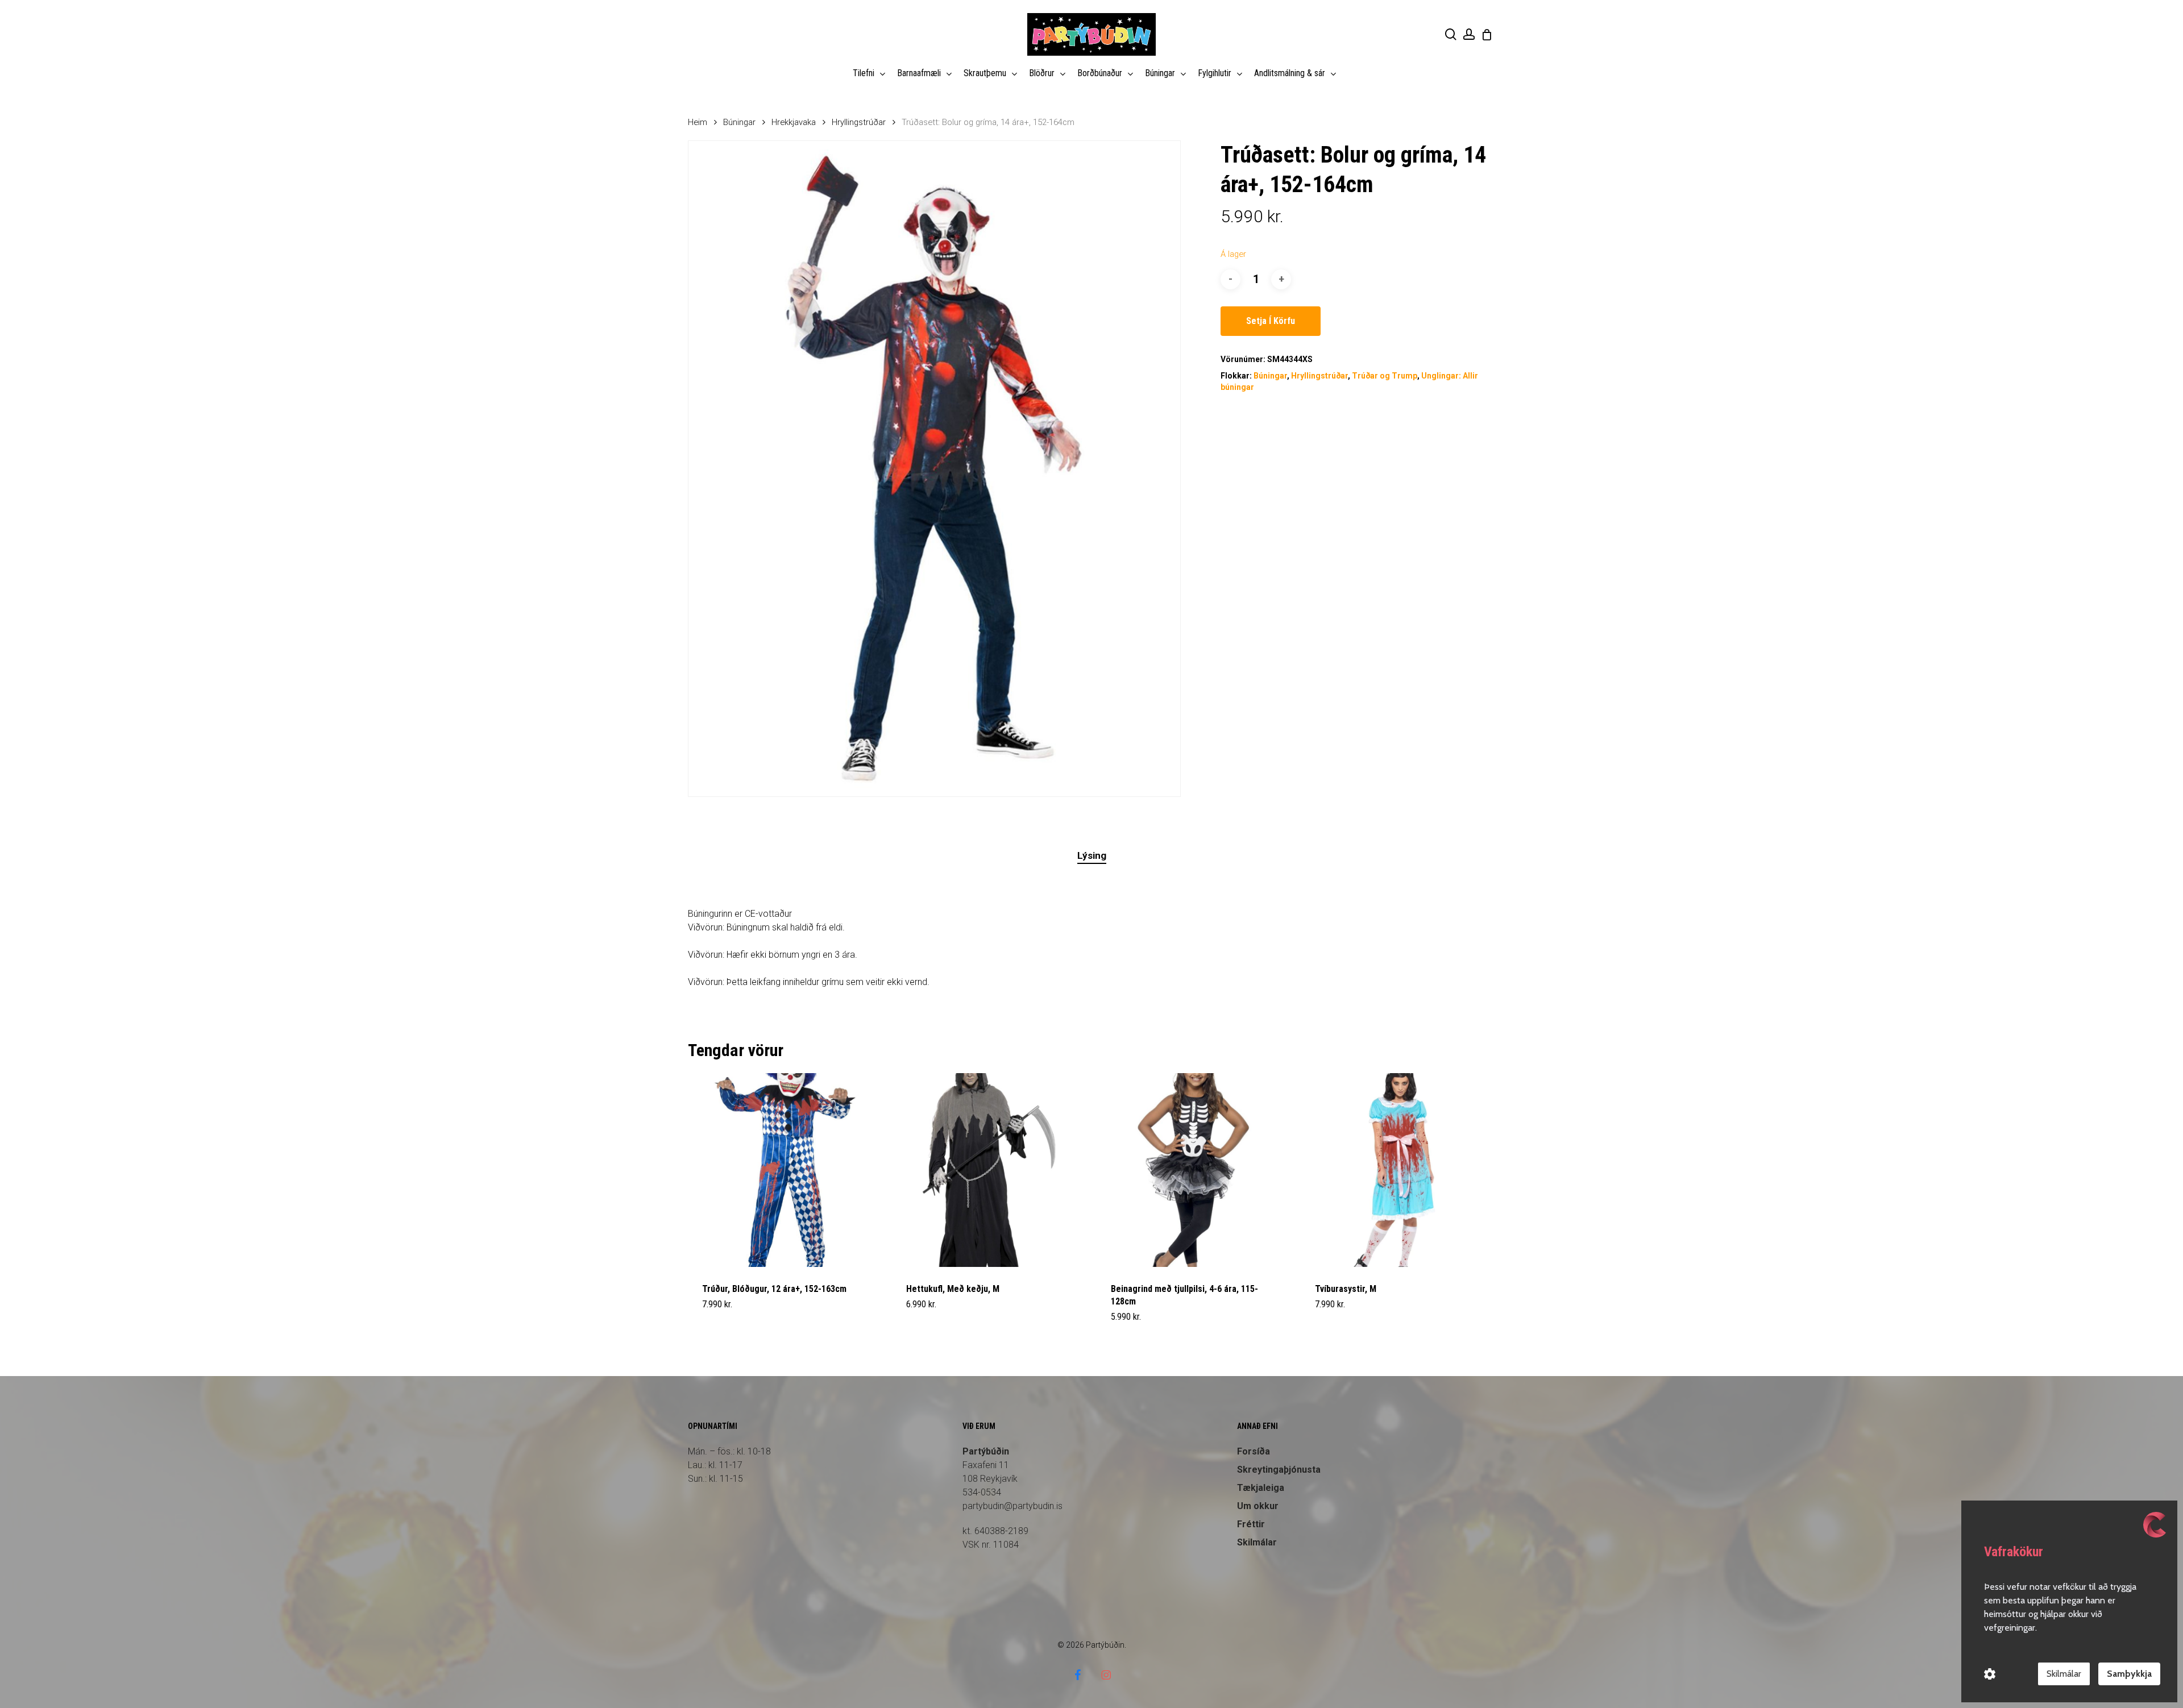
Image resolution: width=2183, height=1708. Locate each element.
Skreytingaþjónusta (1279, 1470)
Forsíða (1254, 1451)
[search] (1451, 34)
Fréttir (1251, 1524)
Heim (698, 122)
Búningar (739, 122)
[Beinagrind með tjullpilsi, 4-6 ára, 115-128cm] (1194, 1170)
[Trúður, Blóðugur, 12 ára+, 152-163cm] (785, 1170)
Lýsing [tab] (1092, 855)
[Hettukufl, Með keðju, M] (989, 1170)
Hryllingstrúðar (859, 122)
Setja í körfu (1271, 321)
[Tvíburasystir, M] (1398, 1170)
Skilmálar (1257, 1542)
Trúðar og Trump (1385, 376)
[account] (1469, 34)
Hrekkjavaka (794, 122)
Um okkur (1258, 1506)
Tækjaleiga (1261, 1488)
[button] (729, 1324)
